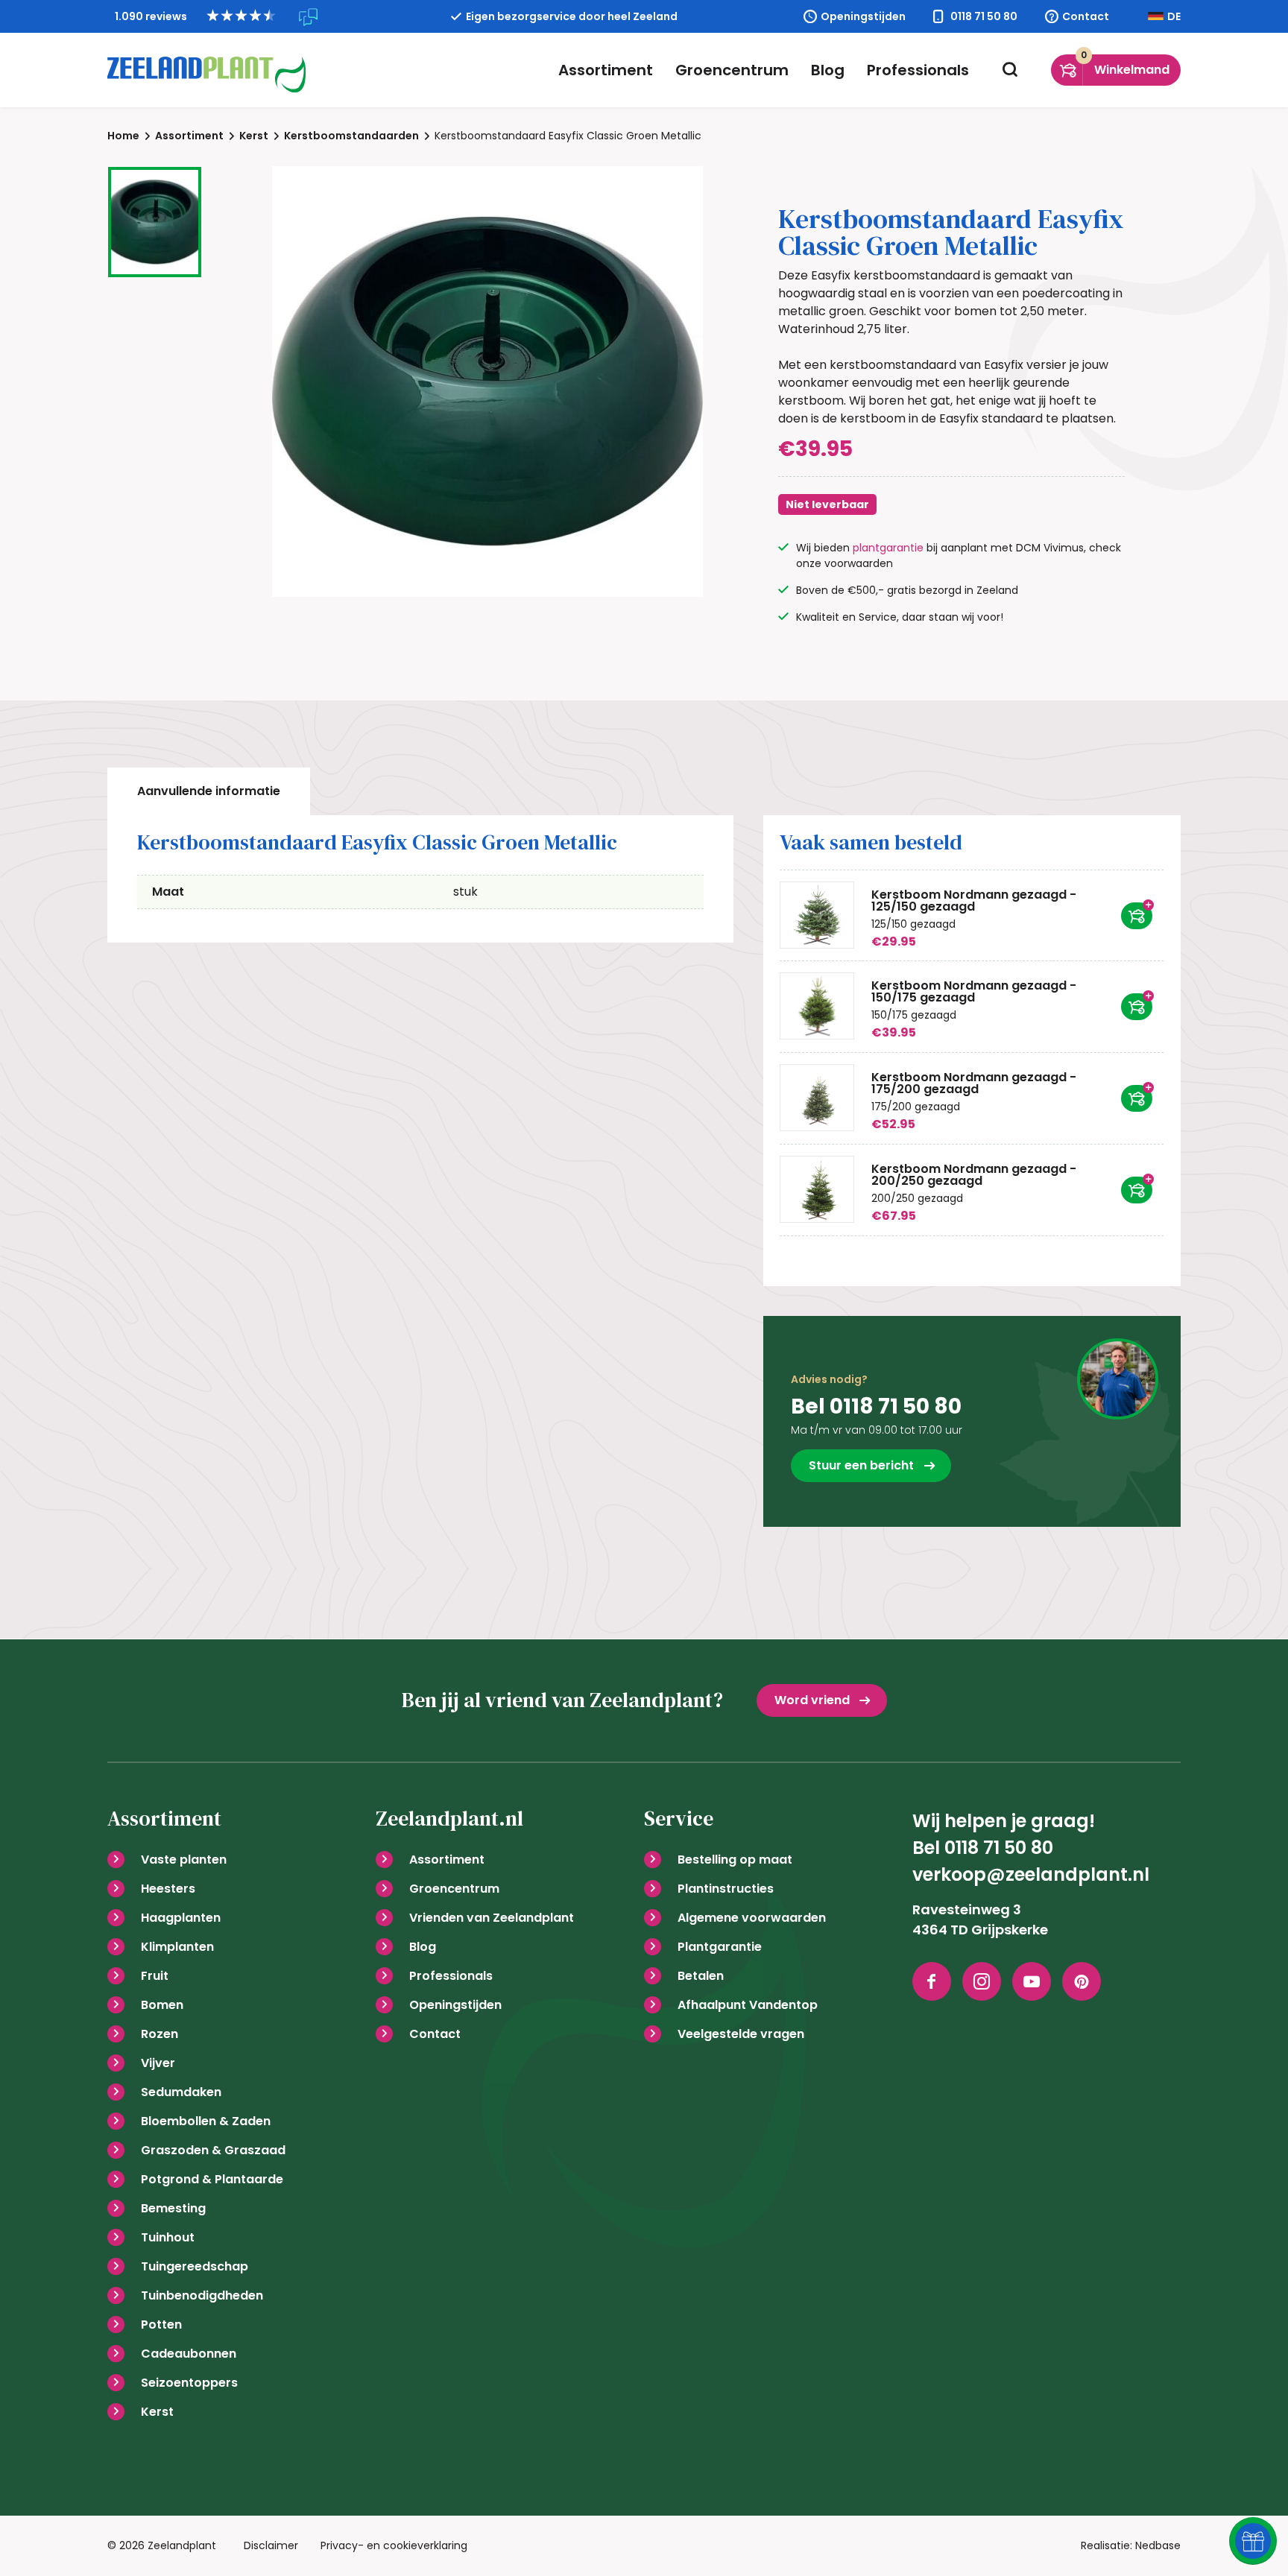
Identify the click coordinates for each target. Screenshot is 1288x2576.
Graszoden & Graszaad (213, 2150)
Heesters (168, 1889)
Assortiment (606, 70)
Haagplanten (181, 1918)
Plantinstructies (726, 1889)
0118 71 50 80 (984, 16)
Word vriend (812, 1700)
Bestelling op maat (735, 1860)
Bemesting (173, 2208)
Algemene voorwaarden (752, 1918)
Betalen (701, 1976)
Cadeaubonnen (189, 2354)
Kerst (157, 2412)
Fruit (155, 1976)
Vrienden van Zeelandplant (492, 1918)
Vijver (158, 2063)
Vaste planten (184, 1860)
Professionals (918, 70)
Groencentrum (732, 70)
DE (1174, 16)
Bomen (162, 2005)
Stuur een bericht (861, 1465)
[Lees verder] (1137, 916)
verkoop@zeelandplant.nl (1031, 1874)
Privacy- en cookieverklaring (394, 2545)
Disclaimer (271, 2545)
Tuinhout (168, 2237)
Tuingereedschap (195, 2266)
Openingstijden (863, 16)
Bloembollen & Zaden (206, 2121)
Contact (1086, 16)
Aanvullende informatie (209, 791)
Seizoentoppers (189, 2383)
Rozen (160, 2034)
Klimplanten (177, 1947)
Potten (161, 2325)
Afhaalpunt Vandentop (748, 2005)
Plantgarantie (720, 1947)
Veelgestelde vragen (741, 2034)
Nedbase (1158, 2545)
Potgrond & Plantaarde (212, 2179)
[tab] (209, 791)
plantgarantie (888, 548)
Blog (828, 70)
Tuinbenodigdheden (202, 2295)
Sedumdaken (181, 2092)
